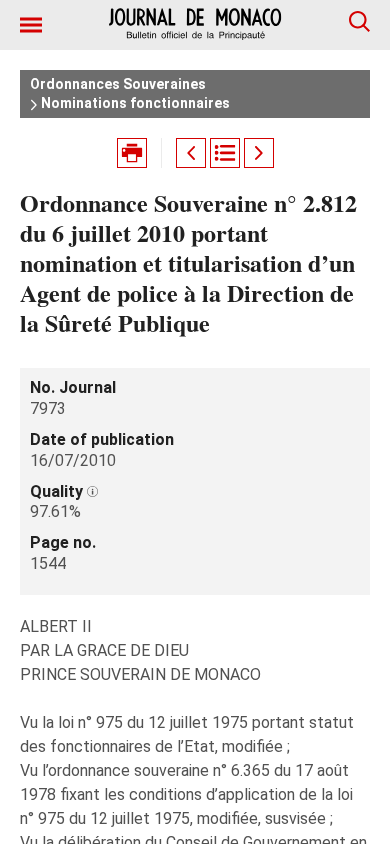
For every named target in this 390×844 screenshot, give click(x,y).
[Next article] (259, 153)
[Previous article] (191, 153)
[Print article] (132, 153)
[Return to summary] (225, 153)
